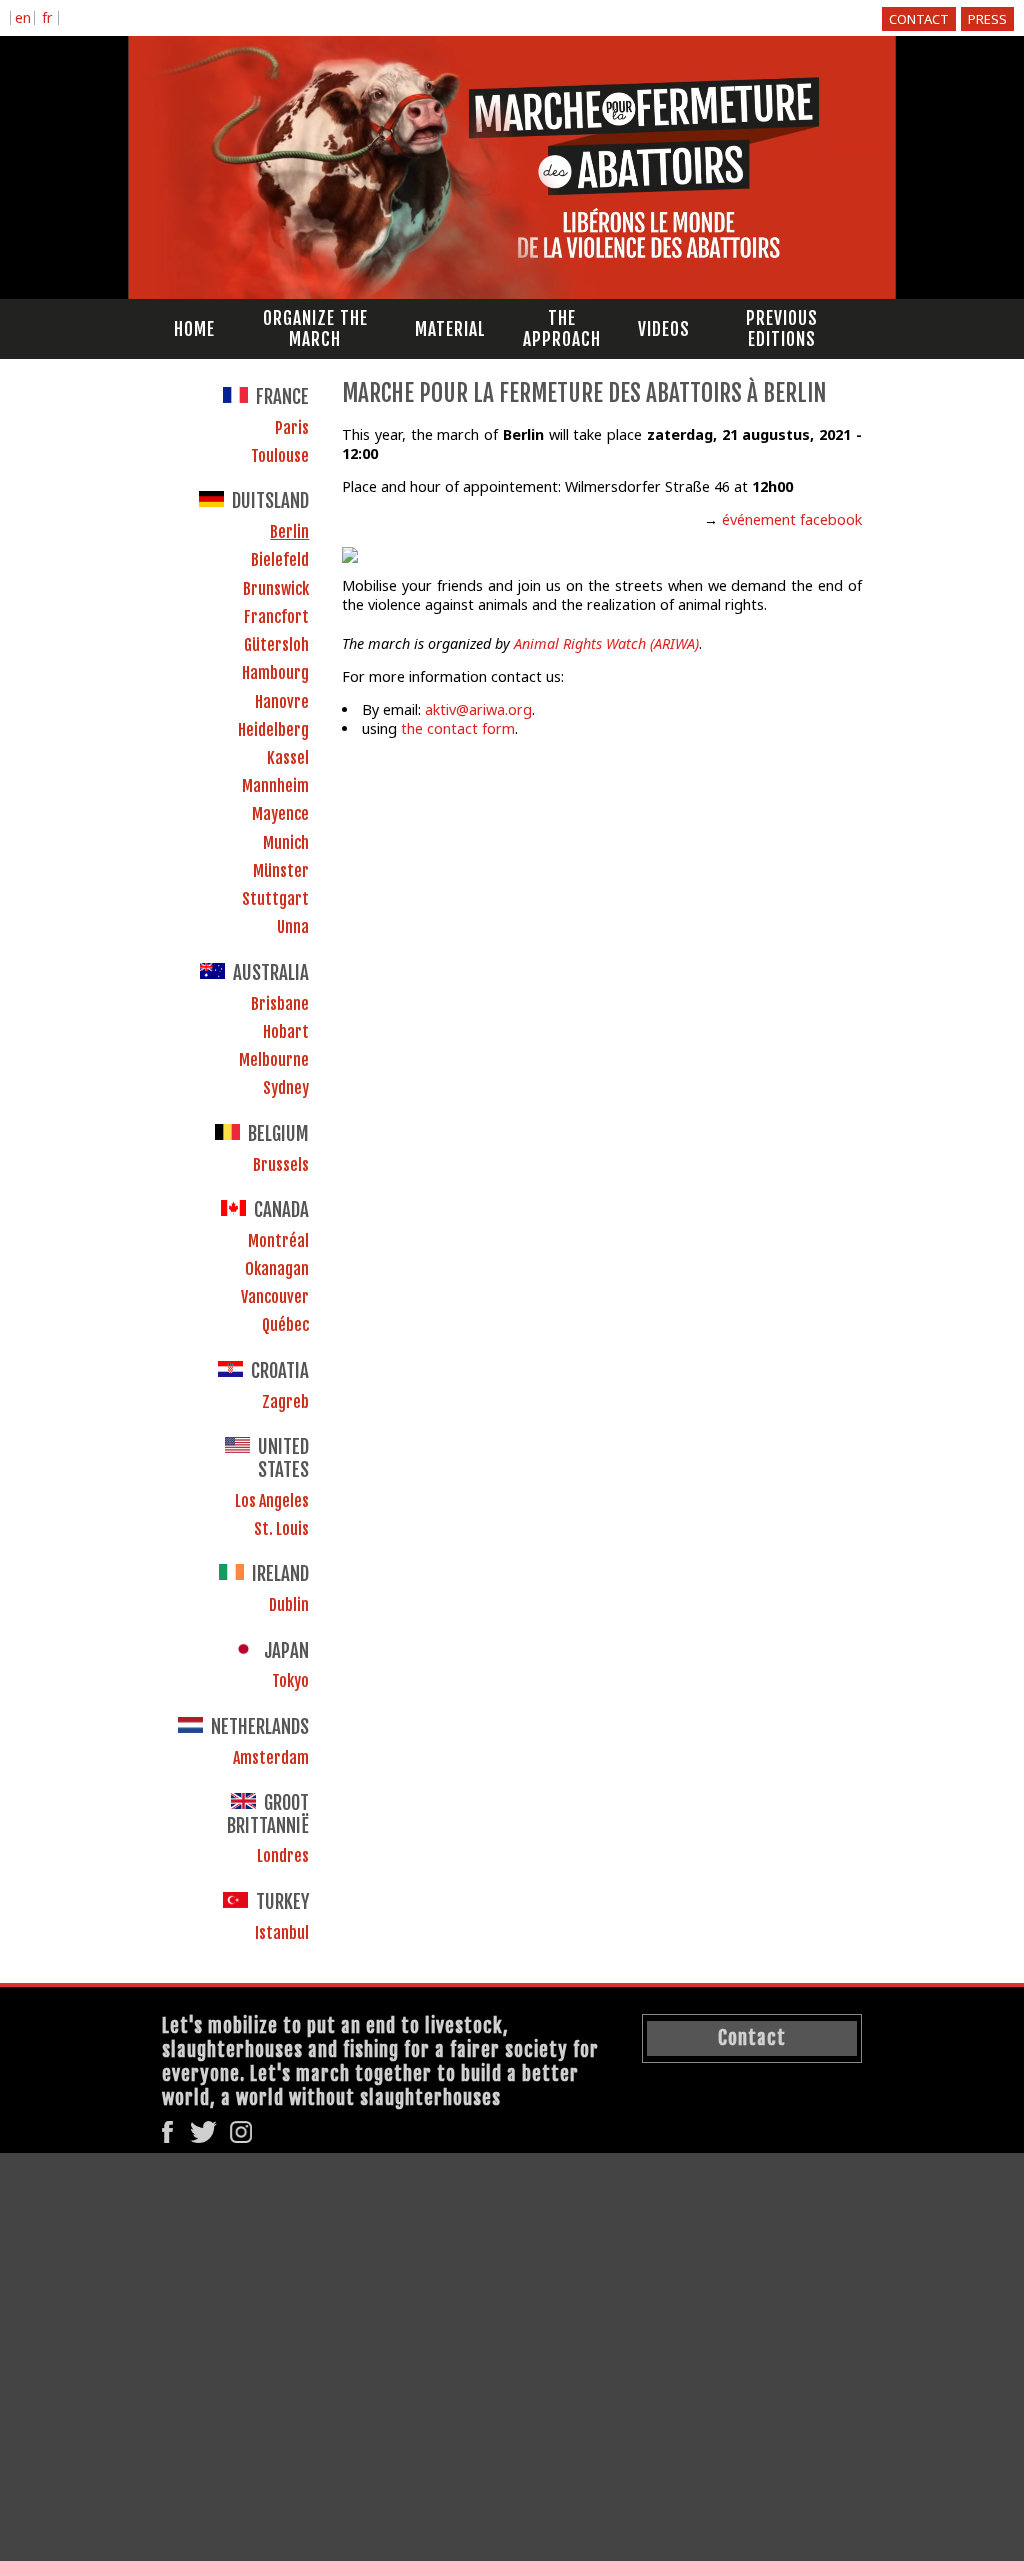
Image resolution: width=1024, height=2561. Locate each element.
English (22, 20)
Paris (292, 428)
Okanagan (277, 1269)
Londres (283, 1856)
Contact (919, 19)
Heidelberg (273, 730)
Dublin (289, 1605)
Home (194, 329)
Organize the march (315, 329)
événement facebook (792, 519)
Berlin (289, 532)
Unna (293, 927)
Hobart (286, 1032)
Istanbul (282, 1933)
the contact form (458, 728)
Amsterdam (271, 1758)
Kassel (288, 758)
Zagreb (285, 1402)
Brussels (281, 1165)
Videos (664, 329)
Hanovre (282, 702)
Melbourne (274, 1060)
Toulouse (280, 456)
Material (450, 329)
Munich (286, 843)
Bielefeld (280, 560)
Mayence (280, 814)
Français (46, 20)
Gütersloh (276, 645)
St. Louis (281, 1529)
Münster (281, 871)
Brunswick (276, 589)
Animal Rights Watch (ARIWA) (606, 643)
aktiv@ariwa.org (478, 709)
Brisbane (280, 1004)
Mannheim (275, 786)
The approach (562, 329)
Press (987, 19)
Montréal (278, 1241)
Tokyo (290, 1681)
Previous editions (782, 329)
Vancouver (275, 1297)
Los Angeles (272, 1501)
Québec (285, 1325)
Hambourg (275, 673)
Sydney (286, 1088)
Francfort (276, 617)
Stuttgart (275, 899)
